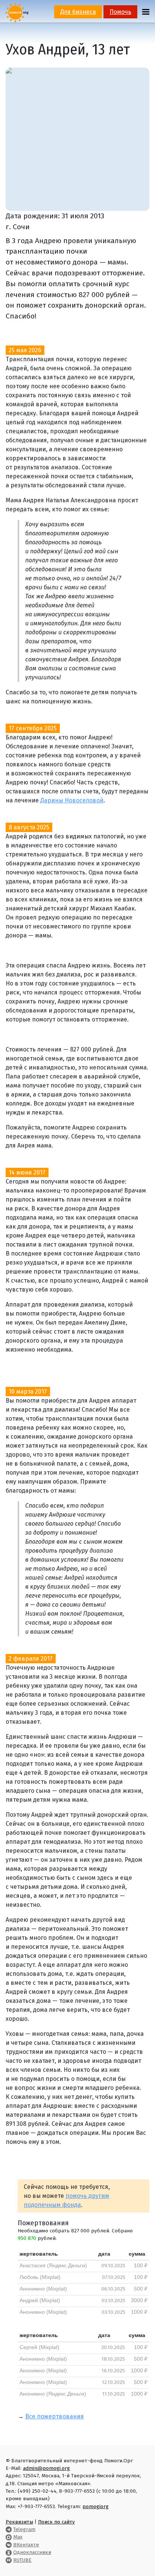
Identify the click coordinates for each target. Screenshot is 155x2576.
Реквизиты (19, 2522)
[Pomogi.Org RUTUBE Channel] (9, 2560)
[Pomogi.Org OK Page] (9, 2552)
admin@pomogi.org (46, 2468)
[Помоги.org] (17, 12)
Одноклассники (32, 2552)
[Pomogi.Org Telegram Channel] (9, 2529)
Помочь (120, 12)
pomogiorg (96, 2506)
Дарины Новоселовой (72, 800)
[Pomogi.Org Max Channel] (9, 2537)
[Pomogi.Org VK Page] (9, 2545)
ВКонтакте (26, 2545)
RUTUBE (22, 2560)
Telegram (24, 2529)
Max (18, 2537)
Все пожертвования (55, 2416)
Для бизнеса (78, 12)
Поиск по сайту (56, 2522)
